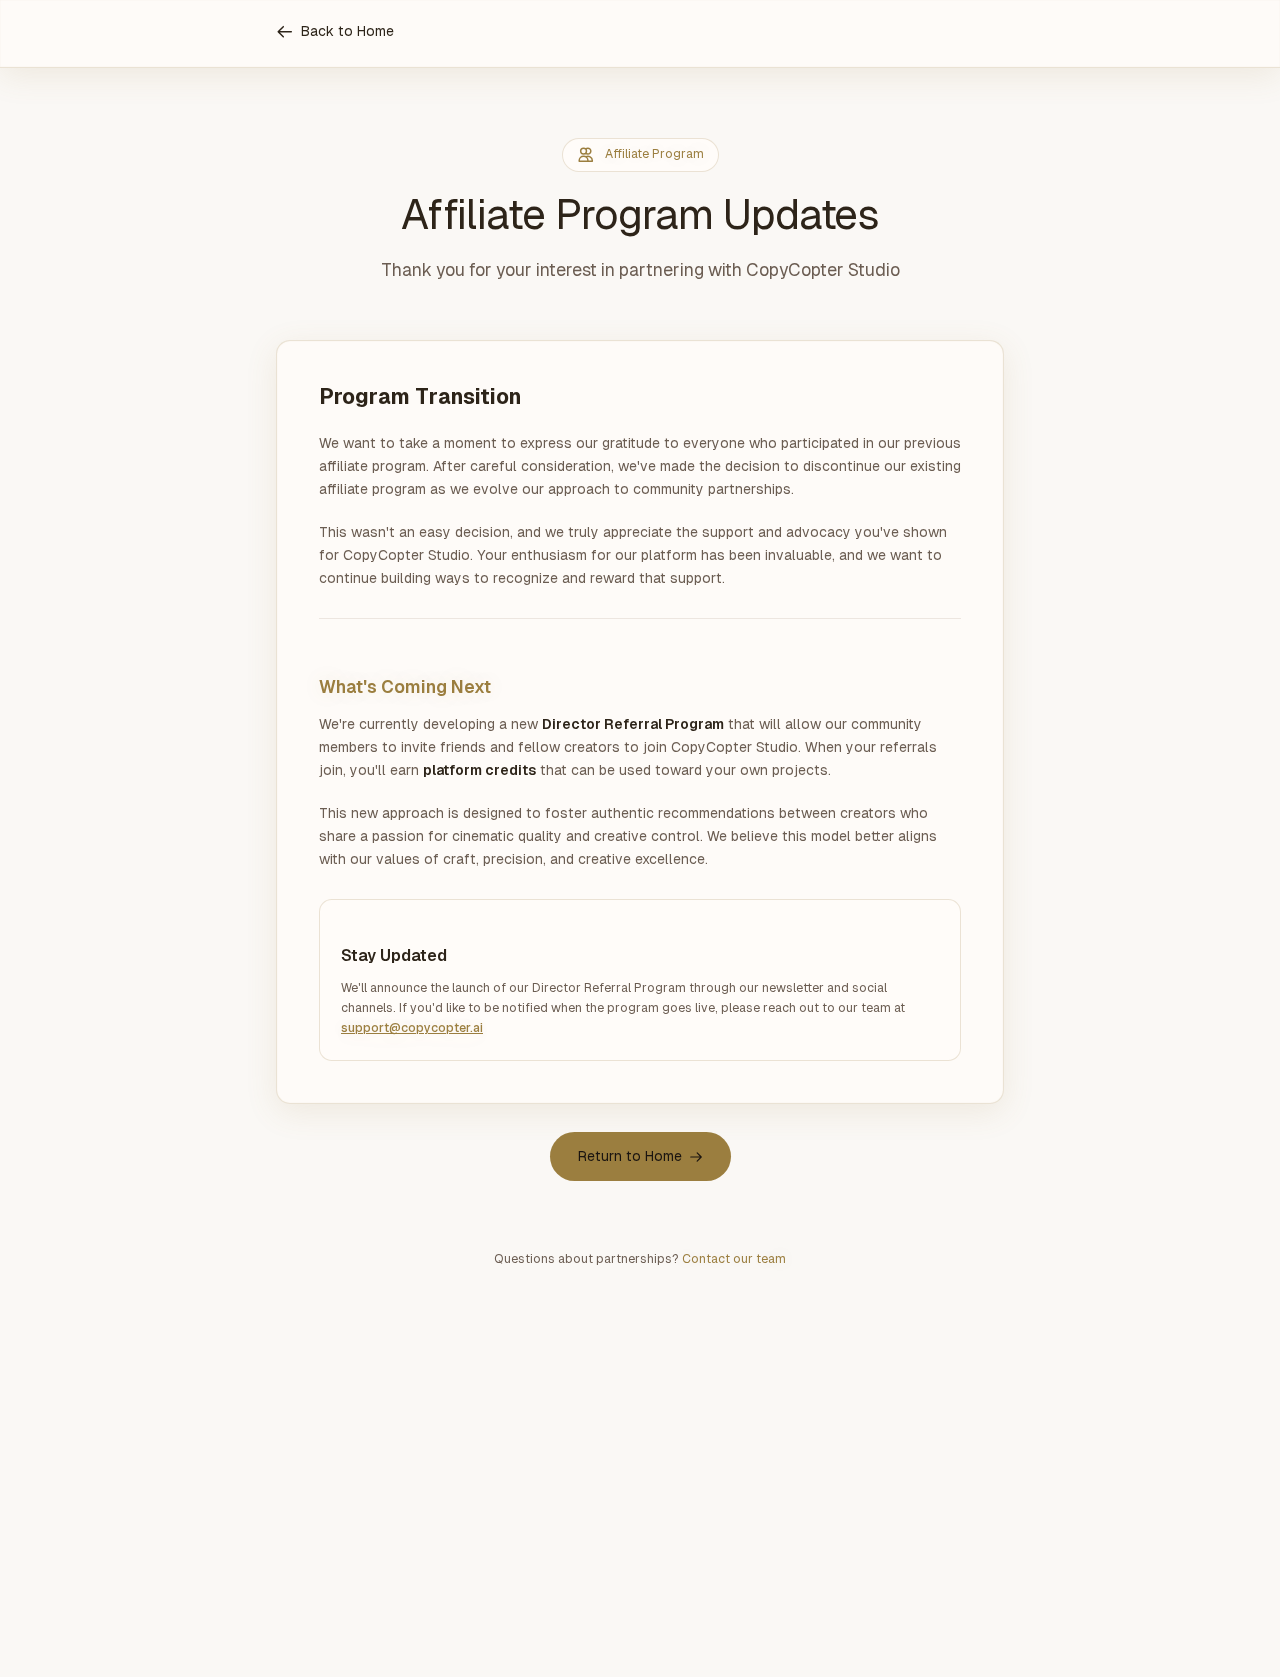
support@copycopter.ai (412, 1028)
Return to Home (630, 1156)
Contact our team (734, 1259)
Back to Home (347, 31)
